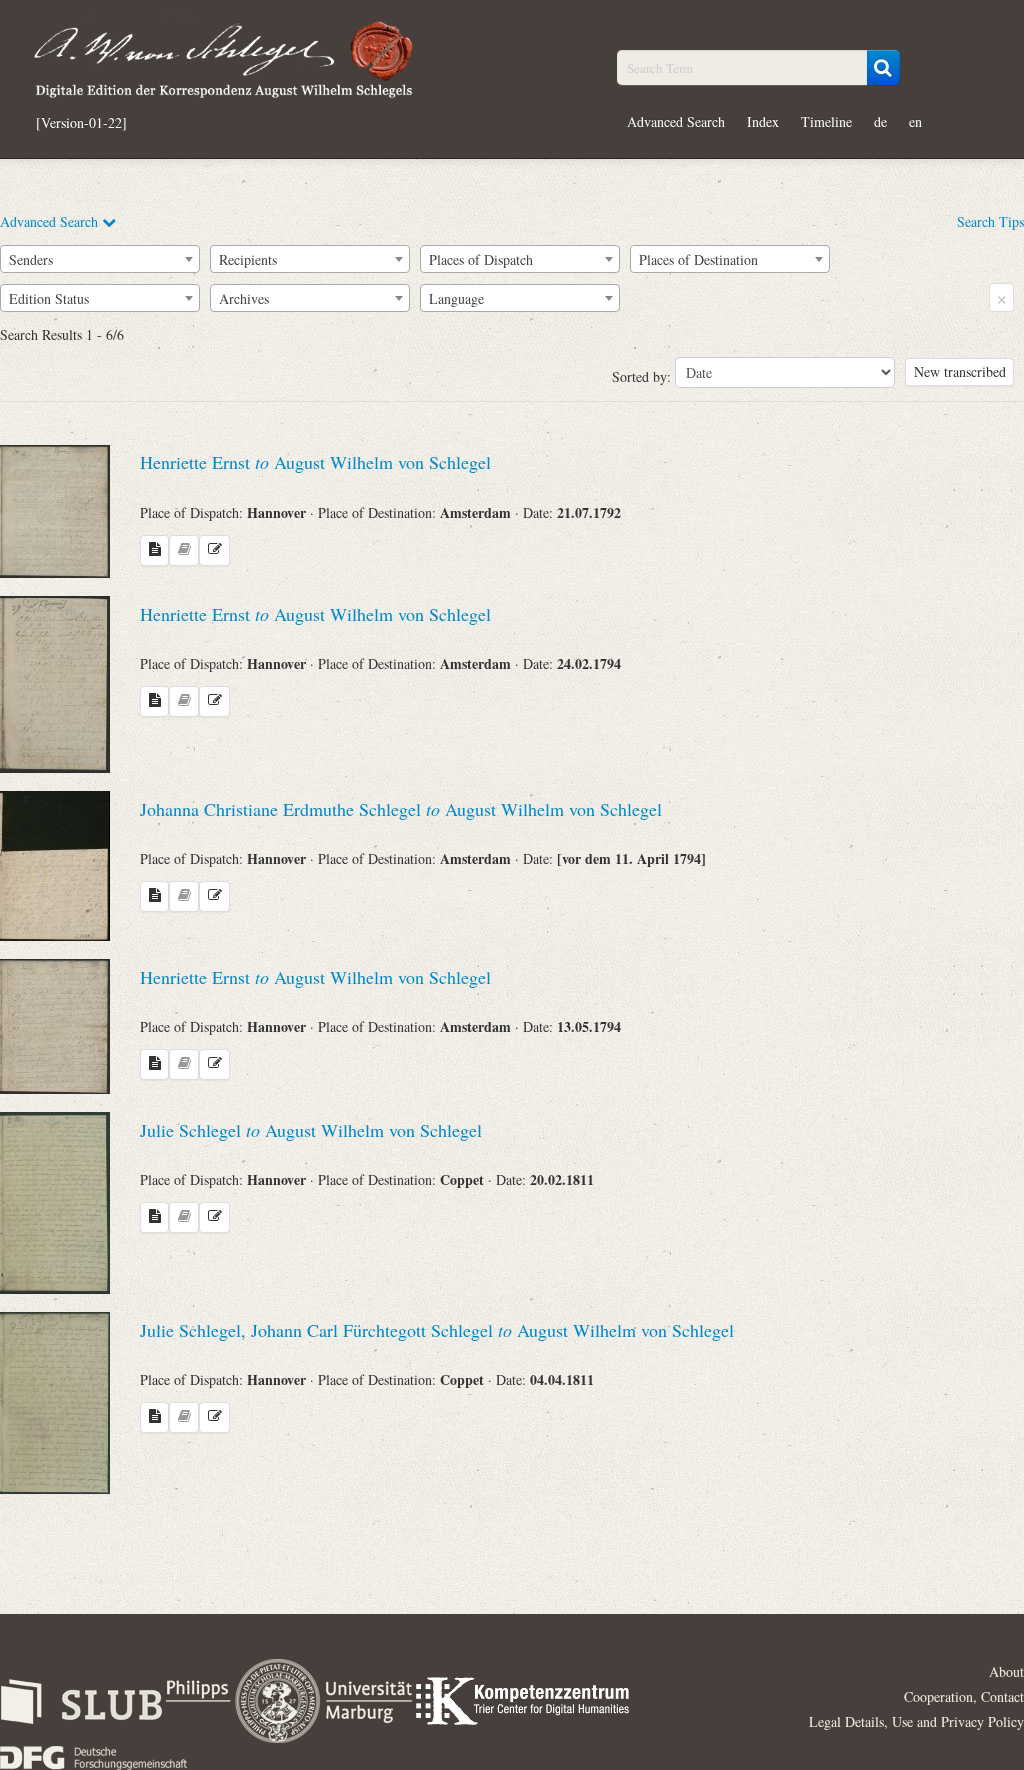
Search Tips (990, 221)
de (880, 121)
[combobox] (100, 259)
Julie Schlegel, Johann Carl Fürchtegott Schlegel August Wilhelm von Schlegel (437, 1330)
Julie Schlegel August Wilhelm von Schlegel (311, 1130)
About (1006, 1671)
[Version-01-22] (81, 123)
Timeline (826, 121)
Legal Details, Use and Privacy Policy (916, 1721)
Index (763, 121)
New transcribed (960, 371)
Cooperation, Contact (964, 1696)
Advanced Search (676, 121)
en (915, 121)
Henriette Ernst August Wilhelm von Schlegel (315, 462)
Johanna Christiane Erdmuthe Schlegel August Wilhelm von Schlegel (401, 809)
